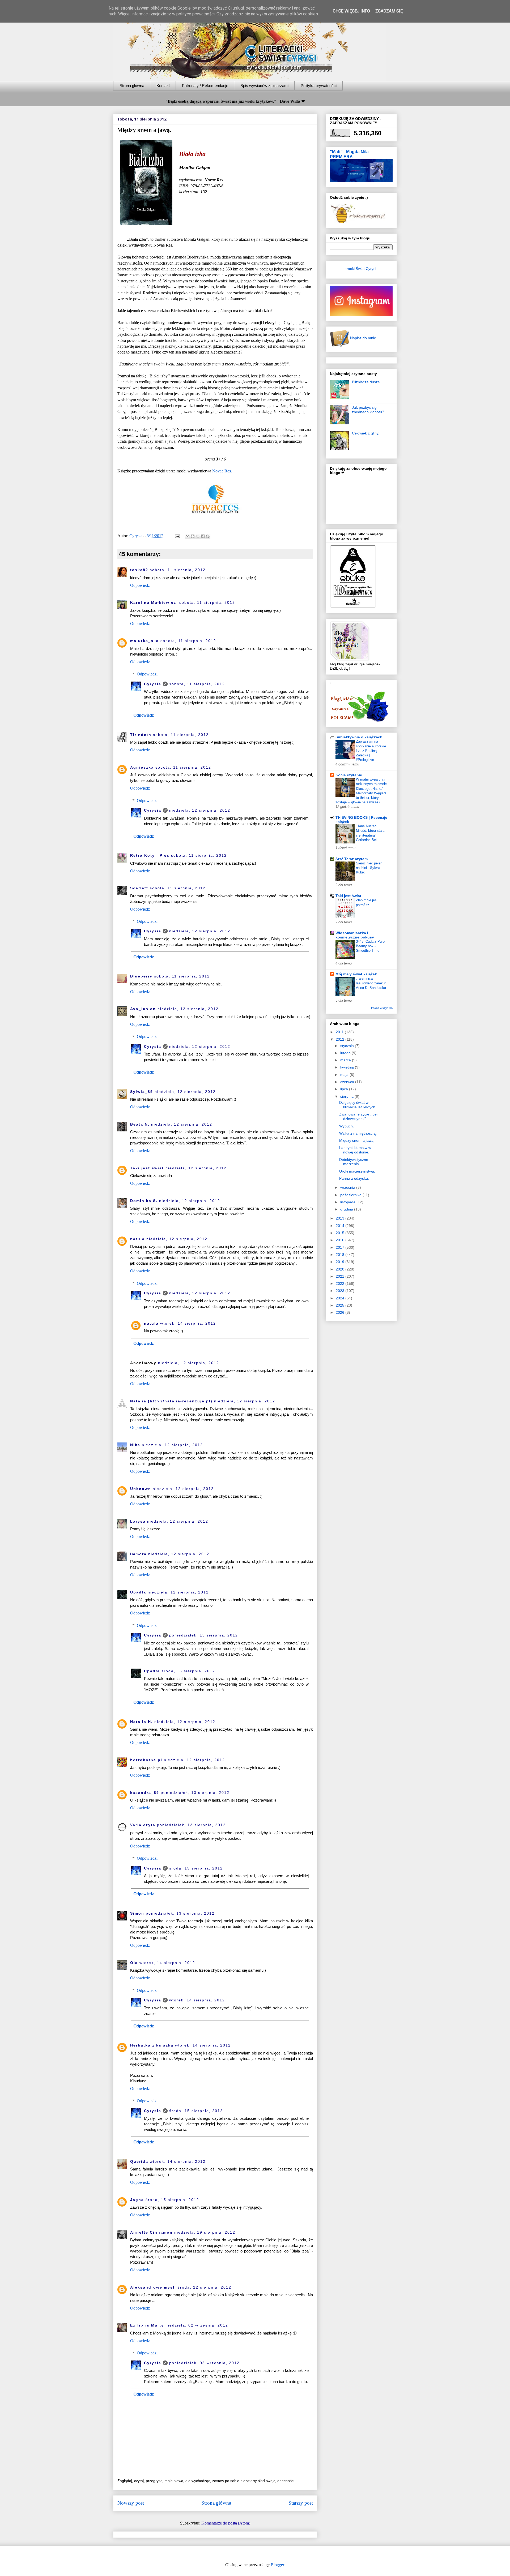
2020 (341, 1269)
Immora (138, 1554)
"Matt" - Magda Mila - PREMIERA (350, 154)
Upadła (138, 1592)
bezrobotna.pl (146, 1760)
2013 (341, 1218)
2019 (341, 1262)
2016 (341, 1240)
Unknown (141, 1489)
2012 (341, 1039)
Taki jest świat (147, 1168)
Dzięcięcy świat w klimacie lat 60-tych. (358, 1105)
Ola (134, 1963)
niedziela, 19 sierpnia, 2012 (205, 2232)
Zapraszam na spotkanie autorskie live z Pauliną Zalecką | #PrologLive (371, 751)
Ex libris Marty (147, 2325)
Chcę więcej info (351, 11)
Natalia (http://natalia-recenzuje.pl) (171, 1401)
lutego (346, 1053)
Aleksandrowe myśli (153, 2287)
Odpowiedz (140, 585)
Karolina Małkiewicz (154, 602)
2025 (341, 1305)
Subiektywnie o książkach (359, 737)
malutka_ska (144, 641)
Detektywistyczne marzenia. (354, 1162)
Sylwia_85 (142, 1092)
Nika (135, 1445)
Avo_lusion (143, 1009)
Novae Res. (222, 471)
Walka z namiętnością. (358, 1133)
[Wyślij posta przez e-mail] (177, 536)
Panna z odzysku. (354, 1178)
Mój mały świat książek (356, 974)
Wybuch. (347, 1126)
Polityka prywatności (319, 86)
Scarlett (139, 888)
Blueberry (141, 976)
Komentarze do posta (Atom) (226, 2523)
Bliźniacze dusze (366, 382)
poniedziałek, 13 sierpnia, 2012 (204, 1635)
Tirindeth (141, 735)
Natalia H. (141, 1722)
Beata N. (140, 1124)
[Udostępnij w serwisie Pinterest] (208, 536)
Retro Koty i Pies (150, 855)
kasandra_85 (145, 1793)
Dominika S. (144, 1201)
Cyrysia (153, 684)
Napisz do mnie (363, 338)
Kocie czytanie (349, 775)
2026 (341, 1312)
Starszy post (301, 2503)
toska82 (139, 570)
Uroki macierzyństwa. (357, 1171)
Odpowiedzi (147, 674)
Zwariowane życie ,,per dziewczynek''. (359, 1116)
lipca (345, 1089)
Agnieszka (142, 767)
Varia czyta (143, 1825)
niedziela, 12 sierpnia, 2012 (200, 810)
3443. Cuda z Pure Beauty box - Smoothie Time (370, 946)
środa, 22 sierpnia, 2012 (205, 2287)
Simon (137, 1913)
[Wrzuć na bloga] (193, 536)
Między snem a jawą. (357, 1140)
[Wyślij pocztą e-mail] (188, 536)
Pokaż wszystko (382, 1008)
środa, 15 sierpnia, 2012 (188, 1671)
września (348, 1187)
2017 (341, 1247)
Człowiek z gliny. (366, 433)
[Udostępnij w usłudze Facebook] (203, 536)
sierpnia (347, 1096)
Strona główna (132, 86)
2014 (341, 1226)
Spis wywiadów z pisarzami (264, 86)
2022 (341, 1283)
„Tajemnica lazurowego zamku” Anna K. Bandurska (371, 983)
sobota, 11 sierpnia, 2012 (178, 570)
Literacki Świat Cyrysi (358, 269)
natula (137, 1239)
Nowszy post (131, 2503)
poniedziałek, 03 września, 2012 (204, 2363)
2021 (341, 1276)
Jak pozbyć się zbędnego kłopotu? (368, 410)
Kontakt (163, 86)
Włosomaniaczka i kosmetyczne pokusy (355, 935)
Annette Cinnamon (151, 2232)
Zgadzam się (389, 11)
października (351, 1195)
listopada (348, 1202)
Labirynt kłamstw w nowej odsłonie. (355, 1150)
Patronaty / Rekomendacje (205, 86)
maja (345, 1075)
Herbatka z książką (152, 2045)
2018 (341, 1255)
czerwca (348, 1082)
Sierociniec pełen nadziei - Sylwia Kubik (369, 868)
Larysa (138, 1521)
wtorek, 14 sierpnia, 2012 (188, 1323)
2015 (341, 1233)
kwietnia (348, 1067)
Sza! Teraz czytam (352, 859)
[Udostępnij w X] (198, 536)
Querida (139, 2161)
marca (346, 1060)
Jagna (137, 2200)
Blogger (277, 2565)
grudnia (347, 1209)
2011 (340, 1032)
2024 (341, 1298)
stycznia (348, 1046)
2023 (341, 1291)
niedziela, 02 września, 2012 (197, 2325)
